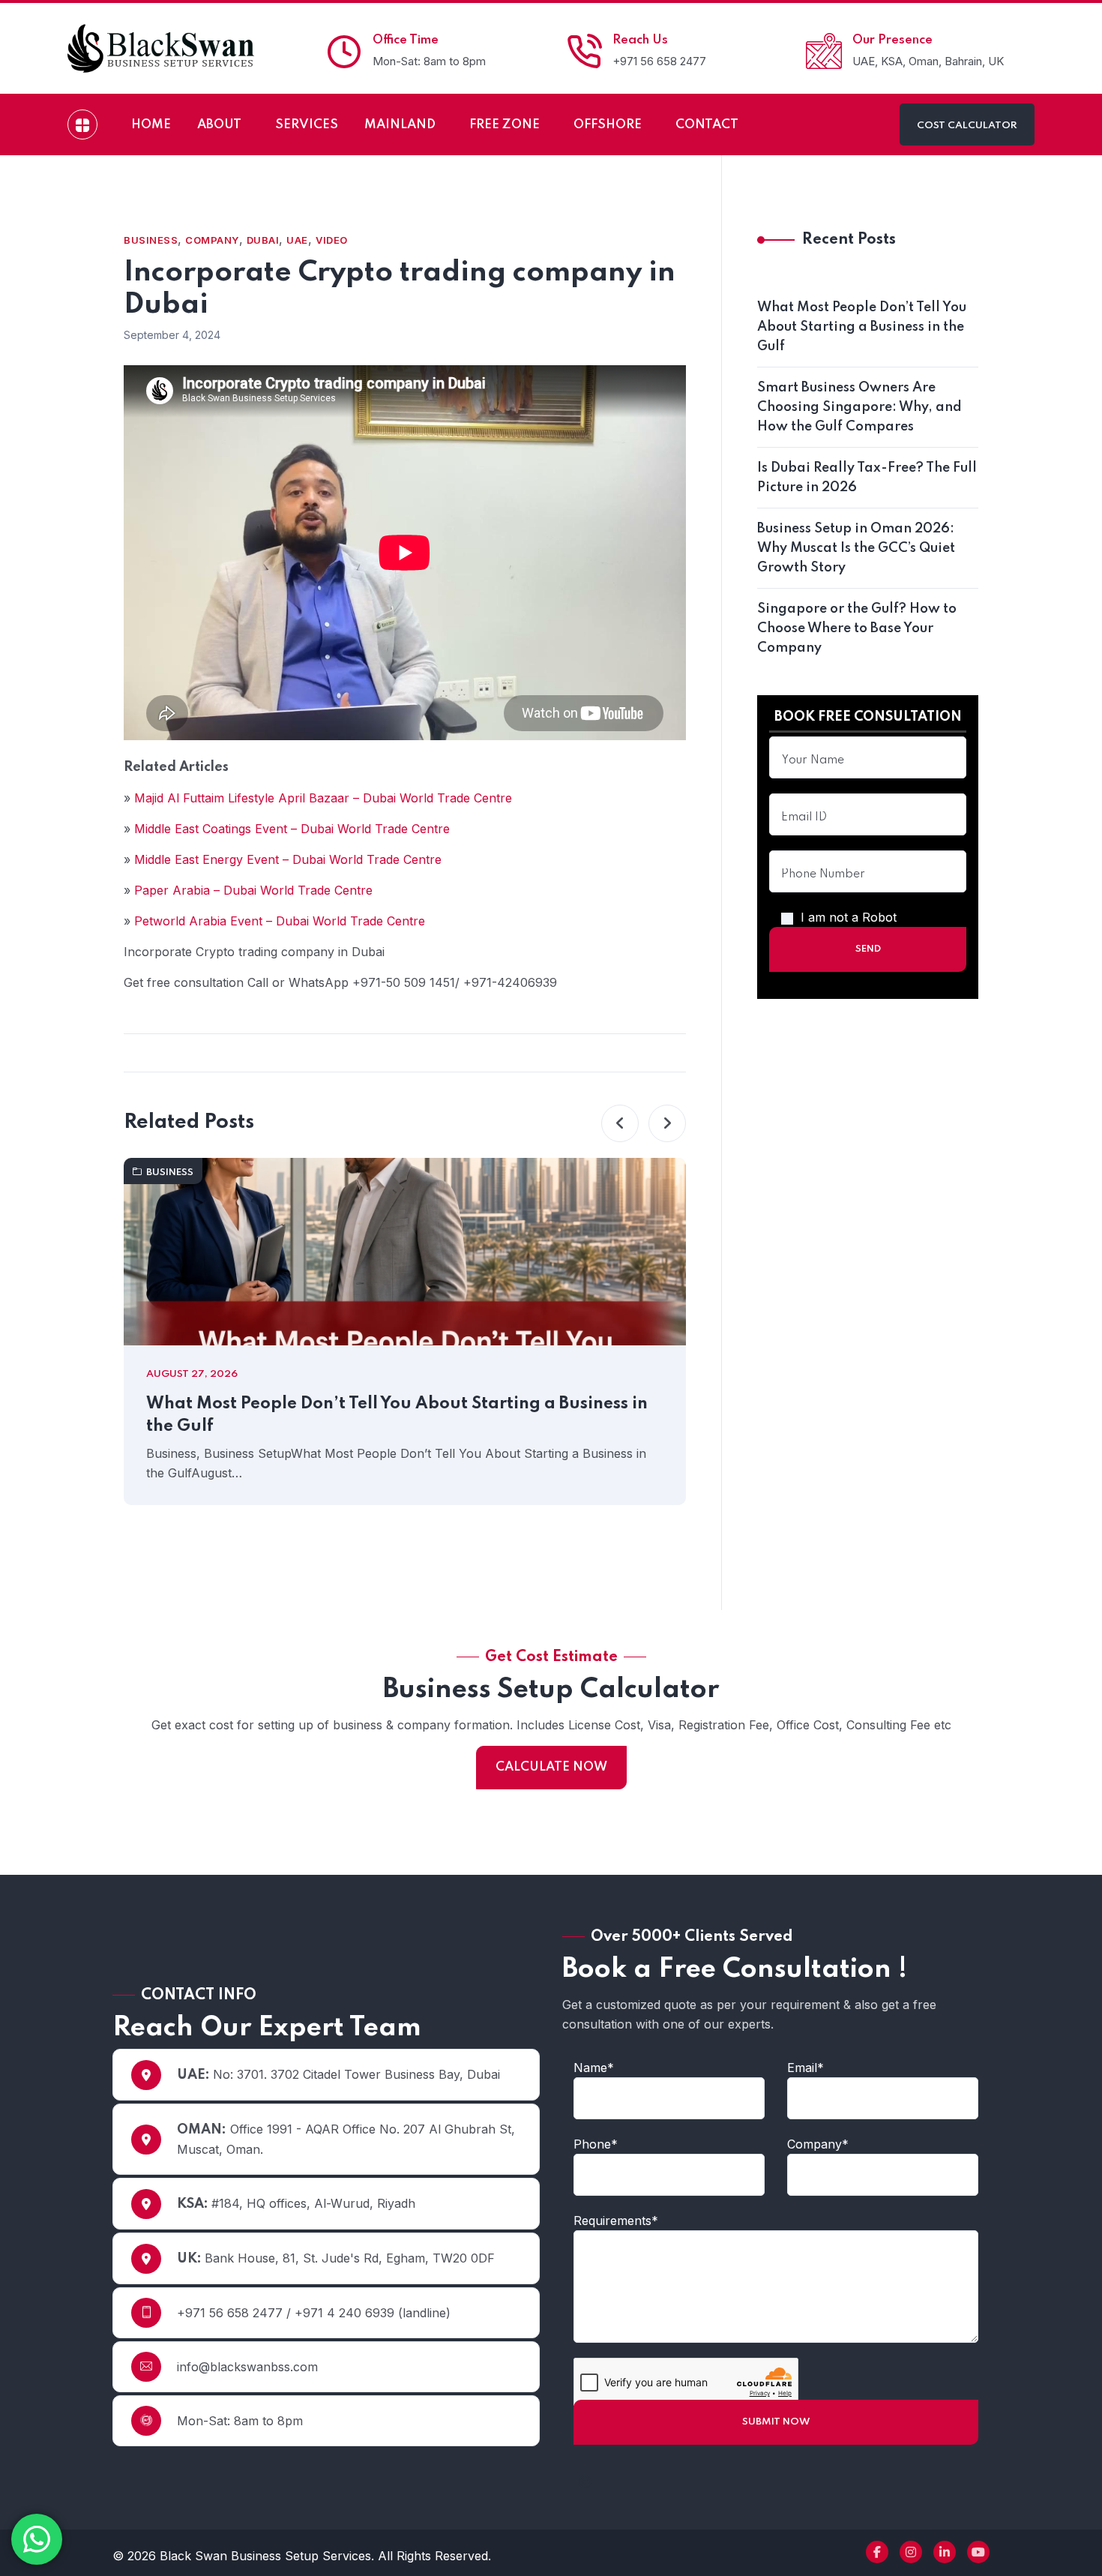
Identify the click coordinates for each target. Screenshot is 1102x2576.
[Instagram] (911, 2552)
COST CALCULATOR (967, 126)
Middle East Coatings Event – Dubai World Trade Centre (292, 829)
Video (332, 240)
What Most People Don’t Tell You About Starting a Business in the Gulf (397, 1415)
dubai (263, 240)
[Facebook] (877, 2552)
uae (297, 240)
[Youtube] (978, 2552)
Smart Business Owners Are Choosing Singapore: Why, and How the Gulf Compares (859, 407)
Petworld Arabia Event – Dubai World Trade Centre (280, 921)
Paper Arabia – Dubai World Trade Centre (253, 890)
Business (151, 240)
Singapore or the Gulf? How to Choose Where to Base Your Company (857, 628)
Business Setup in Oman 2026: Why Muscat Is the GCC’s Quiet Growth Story (856, 548)
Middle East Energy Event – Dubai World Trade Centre (288, 859)
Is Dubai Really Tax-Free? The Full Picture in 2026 (867, 478)
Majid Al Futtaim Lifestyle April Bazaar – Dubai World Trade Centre (323, 798)
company (212, 240)
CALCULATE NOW (551, 1767)
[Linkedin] (945, 2552)
